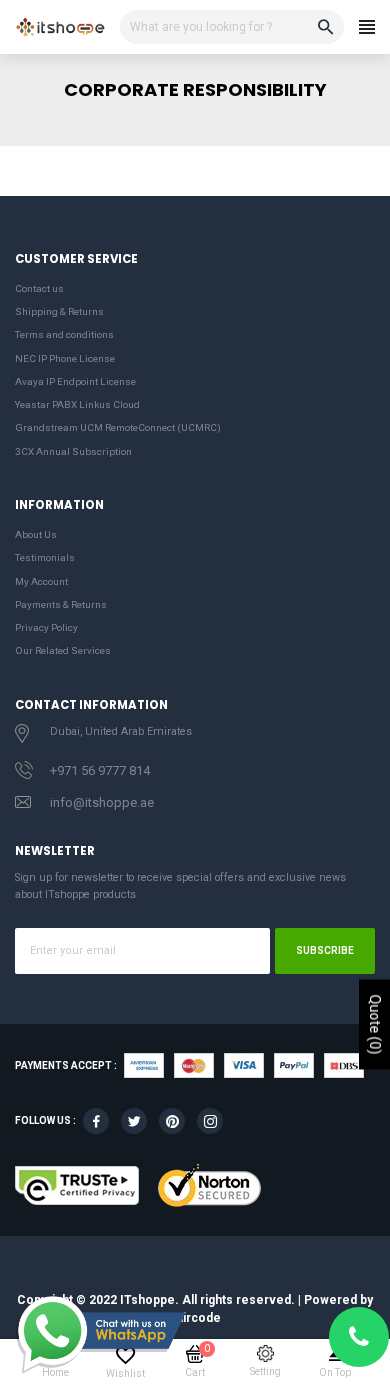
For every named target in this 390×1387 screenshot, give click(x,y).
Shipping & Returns (59, 311)
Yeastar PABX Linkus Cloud (77, 404)
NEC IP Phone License (65, 358)
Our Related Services (63, 650)
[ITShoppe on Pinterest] (172, 1121)
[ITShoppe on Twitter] (134, 1121)
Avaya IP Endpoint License (75, 381)
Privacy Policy (46, 627)
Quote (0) (375, 1025)
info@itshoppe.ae (102, 802)
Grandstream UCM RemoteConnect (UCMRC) (118, 427)
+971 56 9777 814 (100, 770)
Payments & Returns (61, 604)
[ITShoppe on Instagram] (210, 1121)
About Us (36, 534)
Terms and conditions (64, 334)
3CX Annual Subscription (73, 451)
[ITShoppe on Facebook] (96, 1121)
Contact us (39, 288)
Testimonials (45, 557)
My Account (41, 581)
